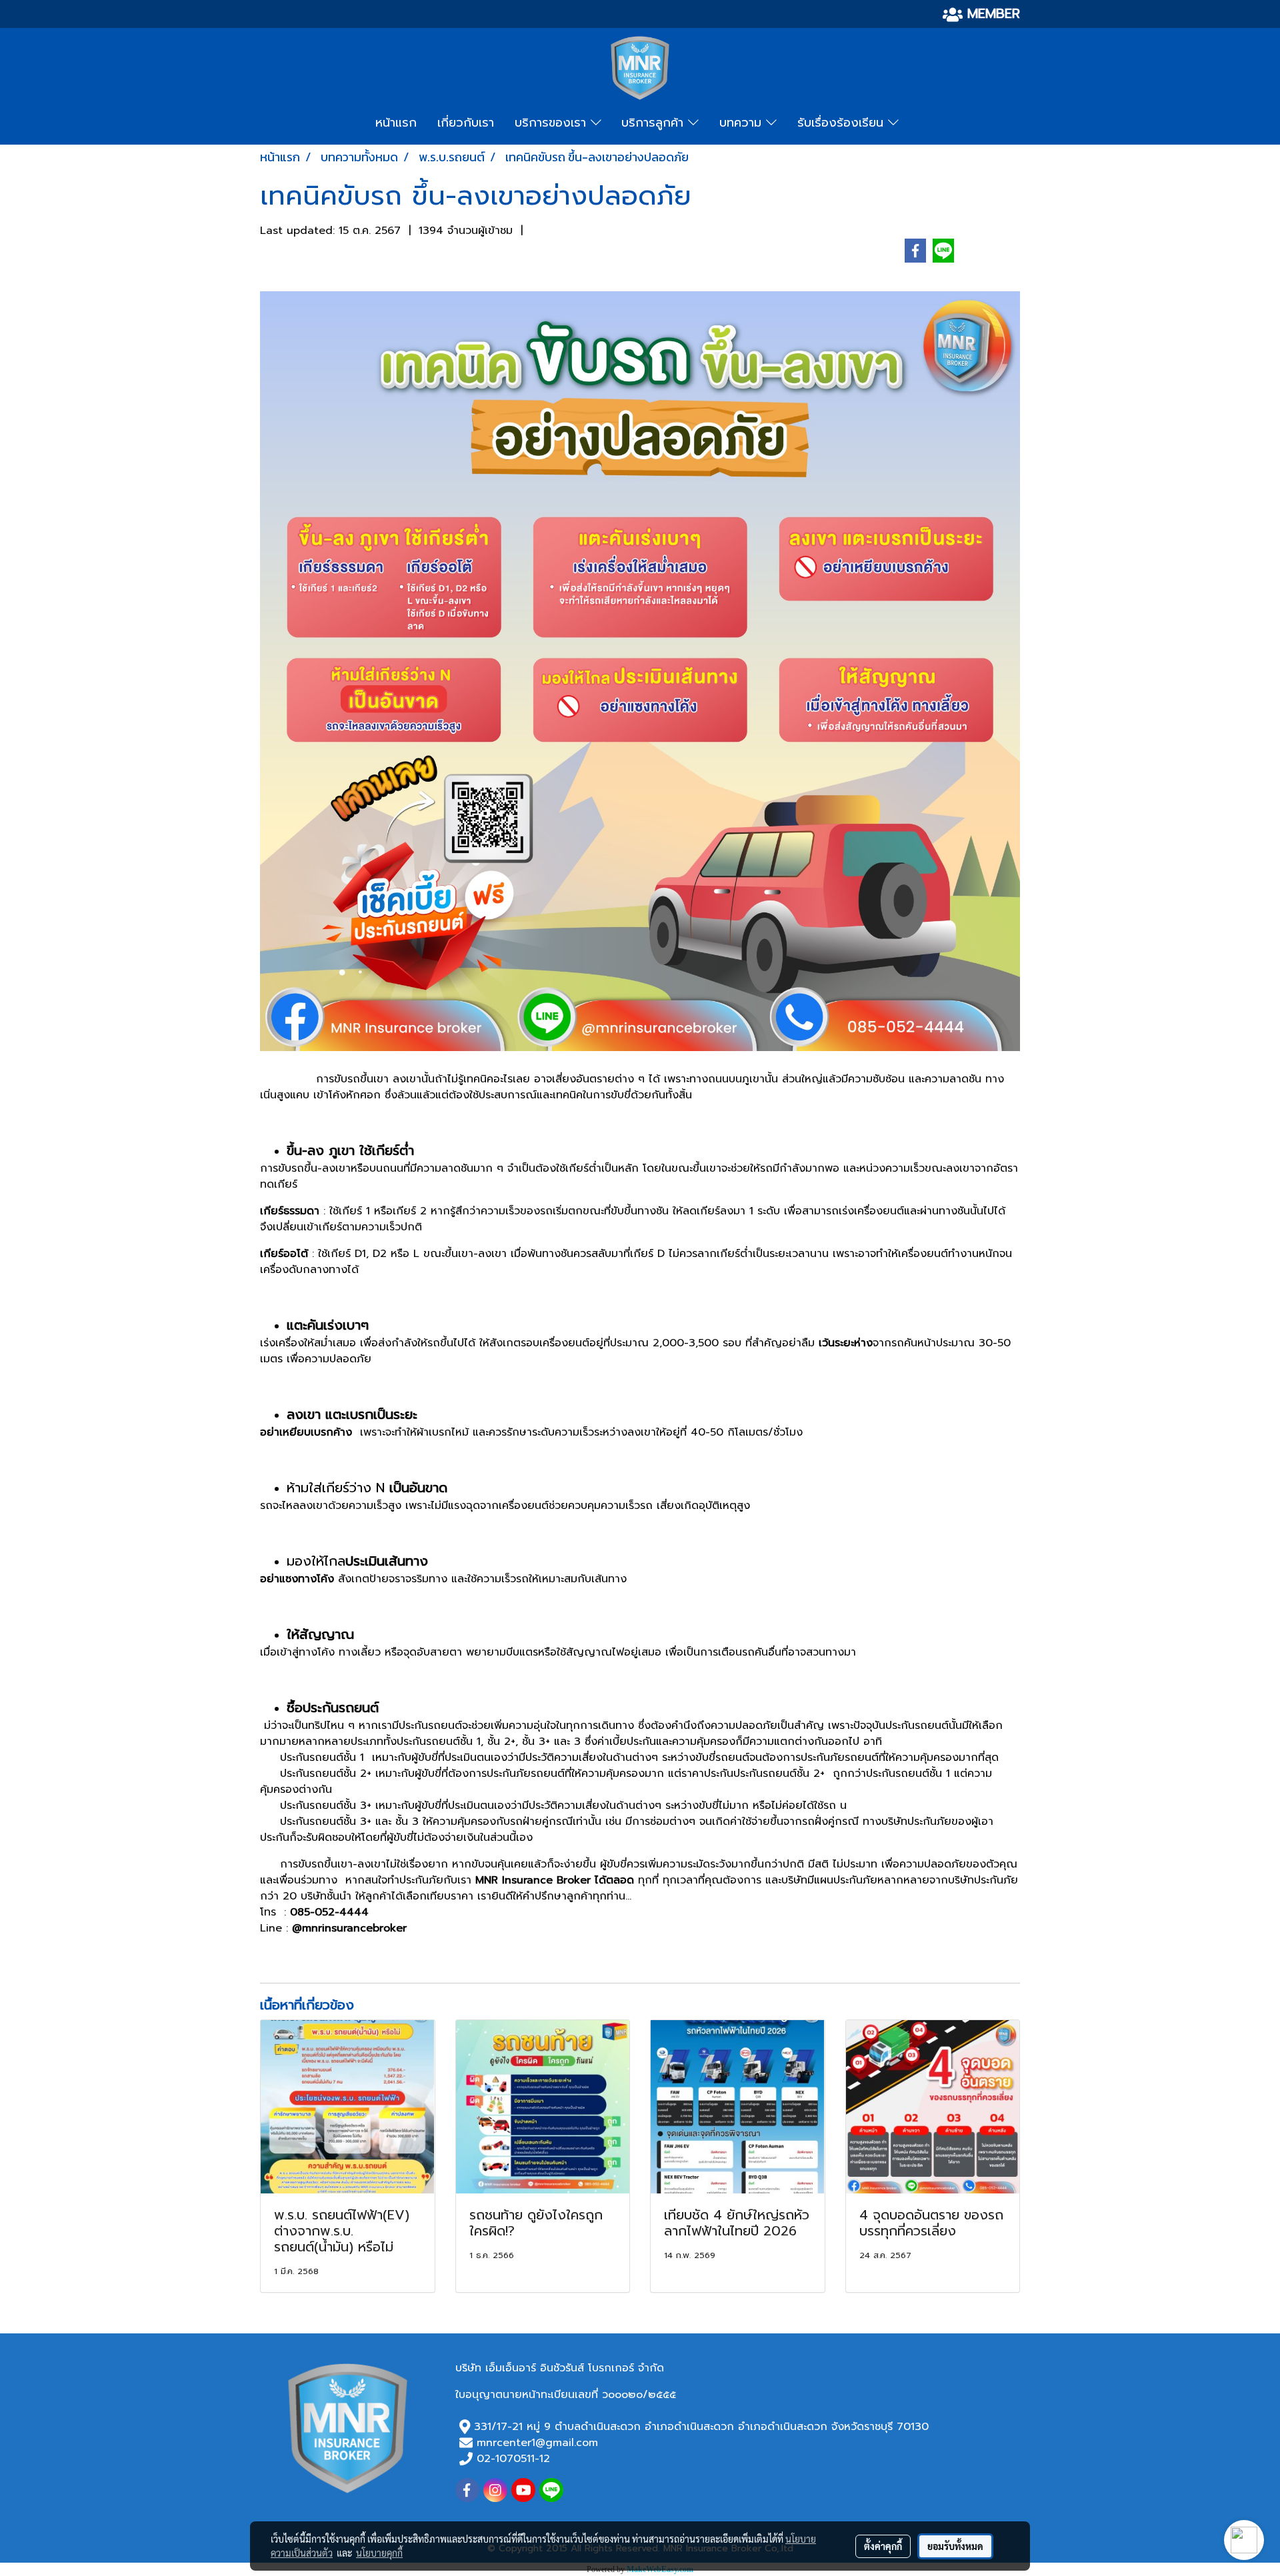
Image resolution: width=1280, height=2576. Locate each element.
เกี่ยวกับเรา (466, 123)
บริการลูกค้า (655, 123)
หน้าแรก (396, 123)
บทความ (743, 123)
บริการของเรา (553, 123)
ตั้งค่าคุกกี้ (883, 2546)
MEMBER (991, 13)
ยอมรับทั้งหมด (955, 2546)
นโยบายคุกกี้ (379, 2553)
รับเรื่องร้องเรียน (843, 123)
